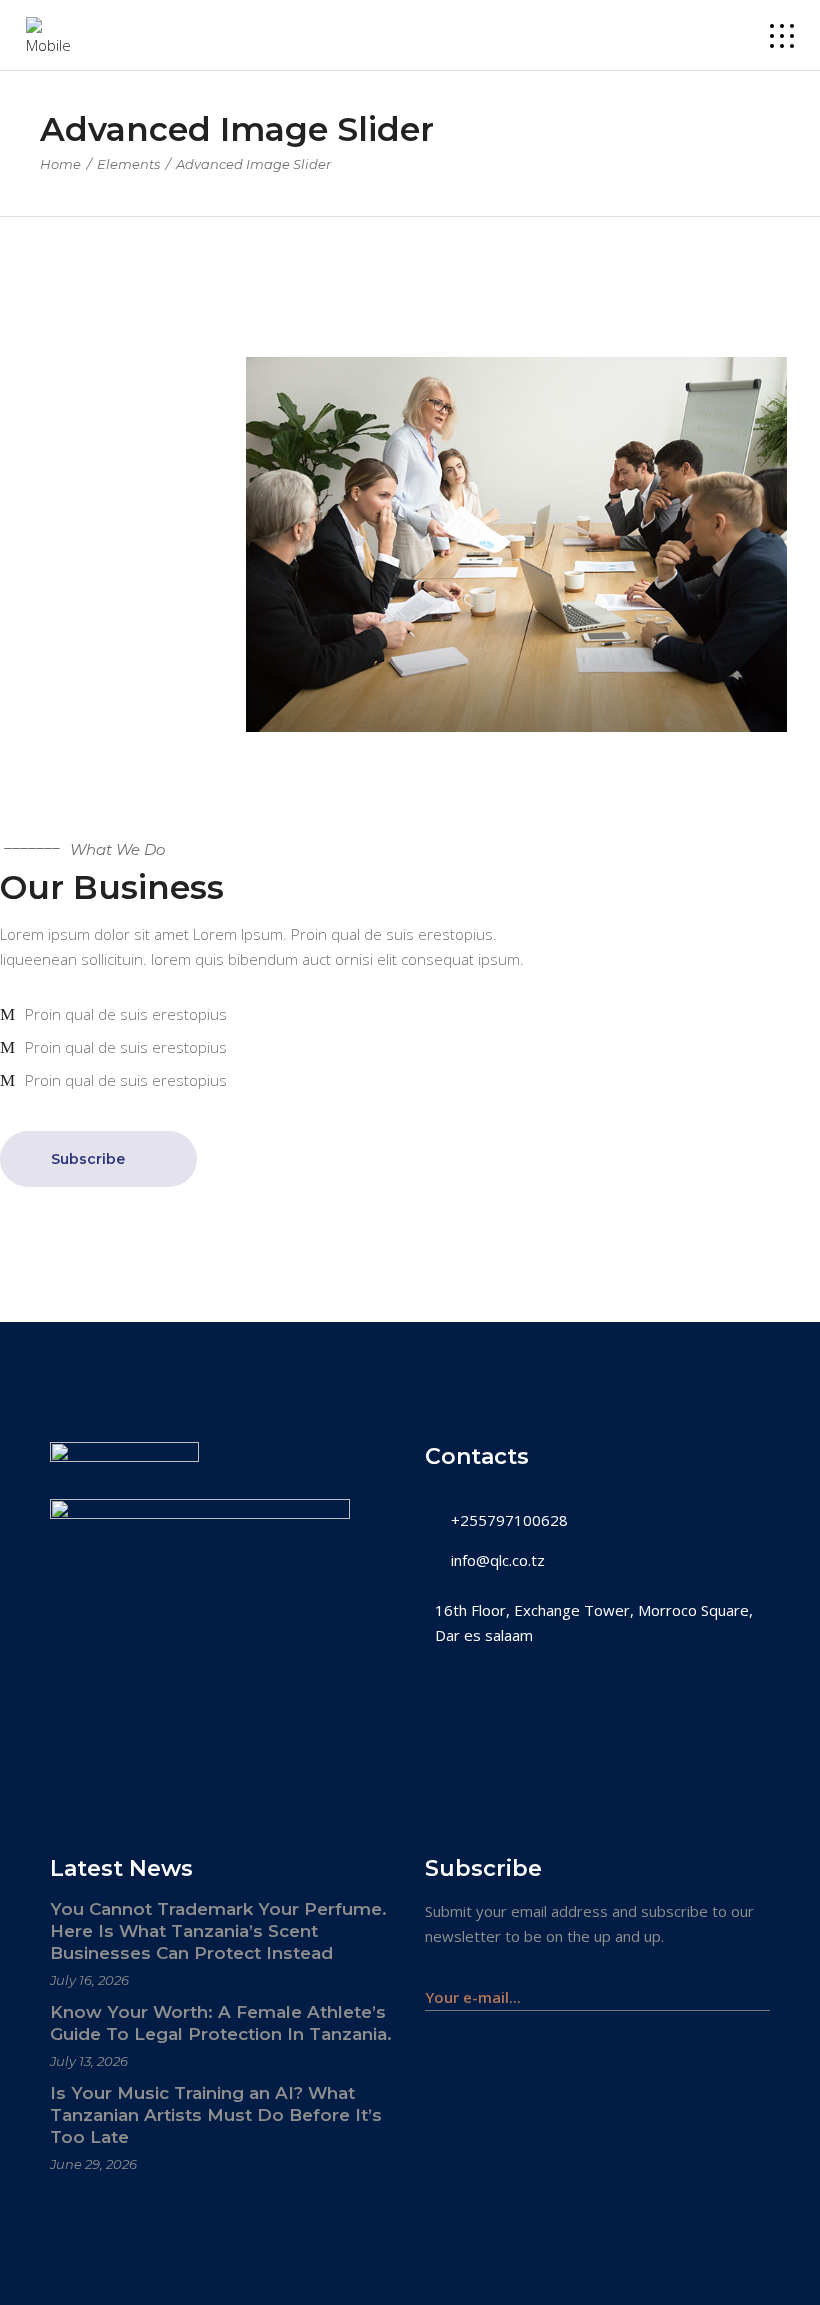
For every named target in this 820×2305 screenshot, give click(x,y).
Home (60, 164)
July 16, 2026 (89, 1980)
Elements (128, 164)
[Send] (759, 1987)
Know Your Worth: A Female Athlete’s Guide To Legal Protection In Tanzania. (221, 2023)
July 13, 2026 (89, 2061)
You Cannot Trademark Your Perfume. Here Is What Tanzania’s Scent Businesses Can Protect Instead (218, 1931)
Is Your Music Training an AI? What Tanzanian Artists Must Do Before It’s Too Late (216, 2115)
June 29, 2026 (93, 2164)
